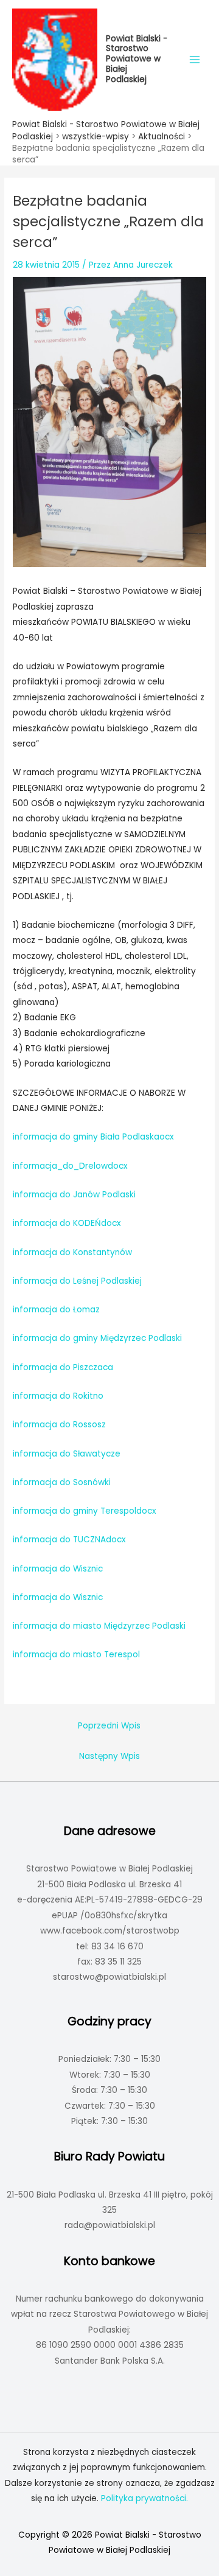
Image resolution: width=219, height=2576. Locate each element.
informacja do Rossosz (59, 1425)
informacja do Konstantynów (72, 1252)
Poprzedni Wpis (109, 1726)
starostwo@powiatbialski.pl (109, 1977)
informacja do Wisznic (58, 1569)
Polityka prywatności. (144, 2498)
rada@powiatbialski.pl (110, 2225)
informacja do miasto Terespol (76, 1655)
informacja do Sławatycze (67, 1454)
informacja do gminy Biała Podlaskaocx (93, 1137)
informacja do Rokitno (58, 1396)
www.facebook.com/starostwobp (110, 1931)
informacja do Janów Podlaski (74, 1195)
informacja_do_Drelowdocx (70, 1166)
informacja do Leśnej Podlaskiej (77, 1281)
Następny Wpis (109, 1756)
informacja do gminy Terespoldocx (85, 1511)
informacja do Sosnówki (62, 1482)
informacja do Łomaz (56, 1310)
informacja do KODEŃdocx (67, 1223)
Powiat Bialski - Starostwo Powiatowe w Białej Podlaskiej (137, 59)
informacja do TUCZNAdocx (69, 1540)
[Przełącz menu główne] (195, 59)
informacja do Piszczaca (63, 1367)
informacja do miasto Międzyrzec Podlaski (99, 1626)
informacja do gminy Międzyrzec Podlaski (97, 1338)
